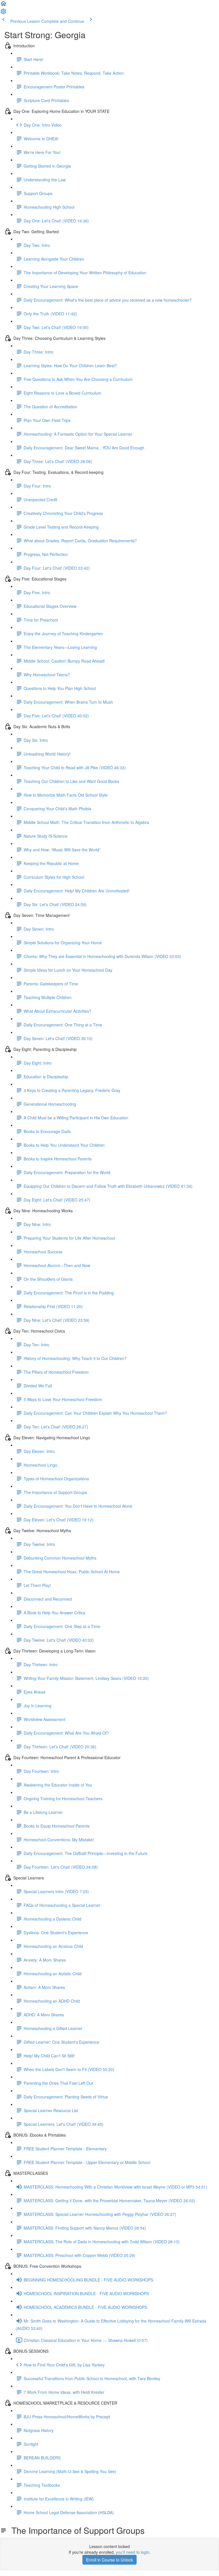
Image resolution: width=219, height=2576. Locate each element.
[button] (3, 5)
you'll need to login (133, 2552)
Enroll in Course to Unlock (109, 2560)
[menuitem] (3, 13)
